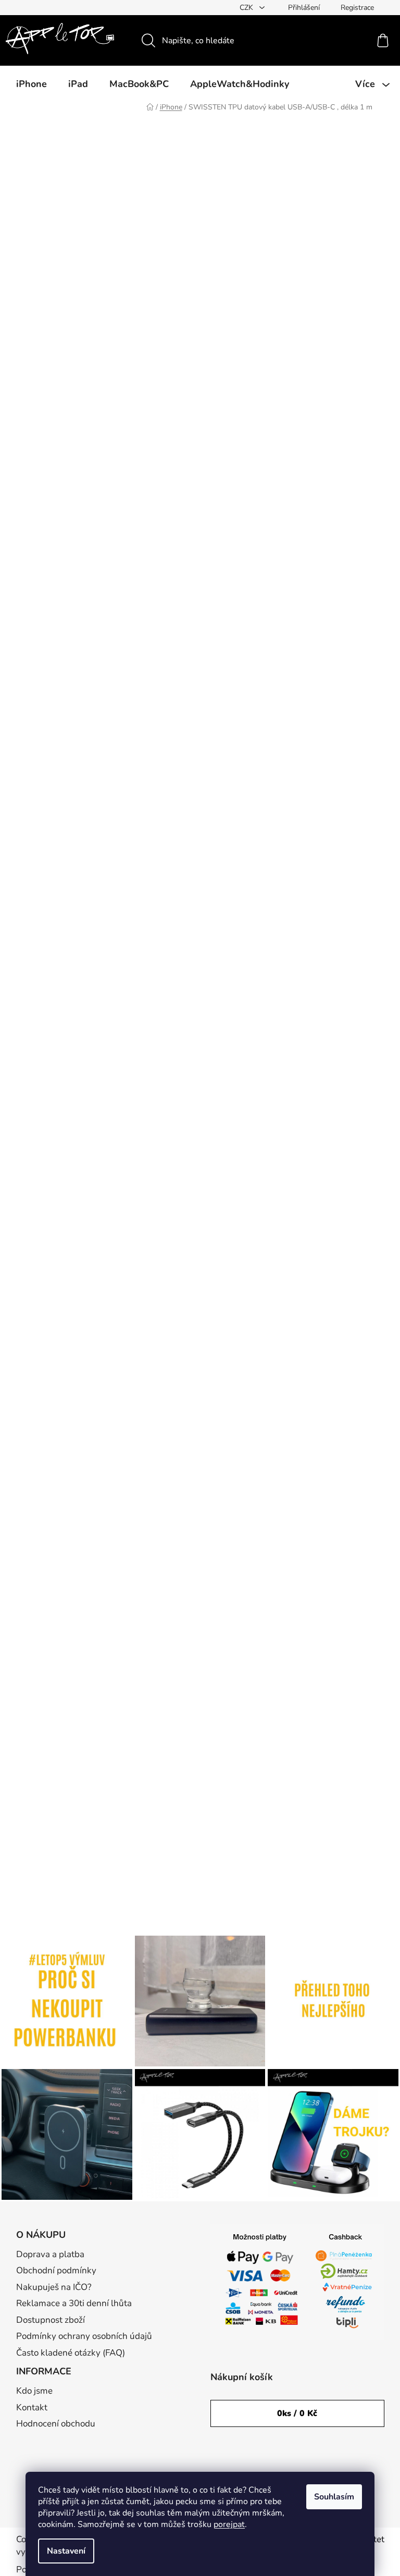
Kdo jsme (34, 2391)
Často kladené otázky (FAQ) (71, 2353)
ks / (297, 2413)
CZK (247, 8)
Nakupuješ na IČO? (54, 2287)
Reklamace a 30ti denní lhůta (74, 2303)
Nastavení (66, 2551)
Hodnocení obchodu (56, 2424)
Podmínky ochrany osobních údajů (84, 2336)
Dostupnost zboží (51, 2320)
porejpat (229, 2524)
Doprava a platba (50, 2254)
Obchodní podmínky (56, 2270)
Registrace (357, 8)
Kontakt (32, 2407)
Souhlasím (334, 2497)
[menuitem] (32, 84)
